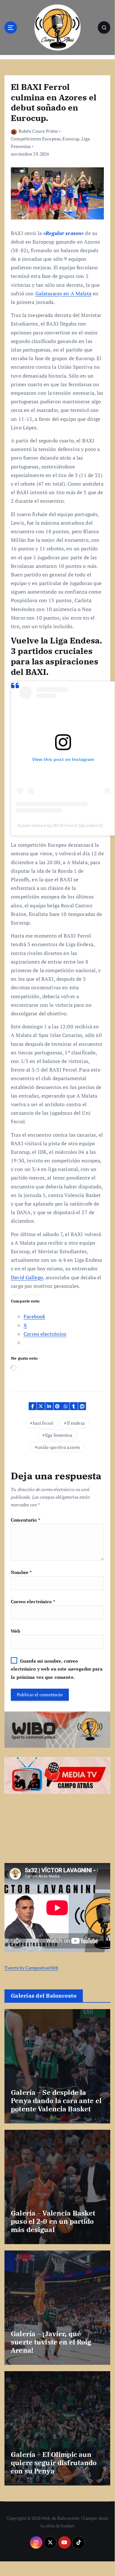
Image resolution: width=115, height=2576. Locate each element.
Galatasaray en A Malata (63, 293)
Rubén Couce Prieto (38, 131)
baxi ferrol (43, 1423)
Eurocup (71, 139)
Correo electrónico (33, 1601)
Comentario (25, 1520)
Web (15, 1631)
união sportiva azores (59, 1447)
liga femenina (59, 1435)
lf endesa (76, 1423)
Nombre (21, 1572)
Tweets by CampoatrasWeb (31, 1968)
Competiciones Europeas (36, 139)
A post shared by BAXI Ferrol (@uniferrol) (60, 825)
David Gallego (27, 1277)
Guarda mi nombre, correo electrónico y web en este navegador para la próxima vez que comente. (57, 1669)
